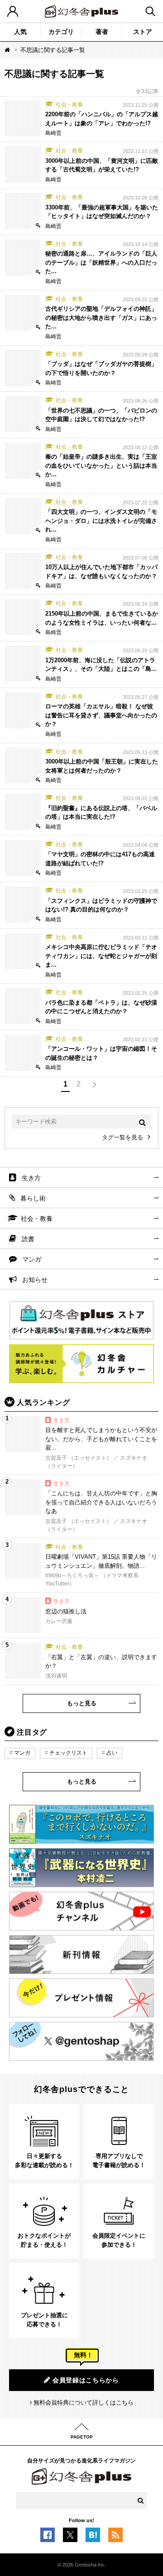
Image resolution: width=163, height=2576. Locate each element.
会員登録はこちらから (86, 2380)
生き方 (31, 1178)
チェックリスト (68, 1753)
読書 (28, 1239)
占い (112, 1753)
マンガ (32, 1259)
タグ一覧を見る (122, 1137)
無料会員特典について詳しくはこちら (84, 2403)
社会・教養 (37, 1219)
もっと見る (82, 1703)
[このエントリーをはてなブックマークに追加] (93, 2538)
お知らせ (35, 1280)
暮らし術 (33, 1198)
